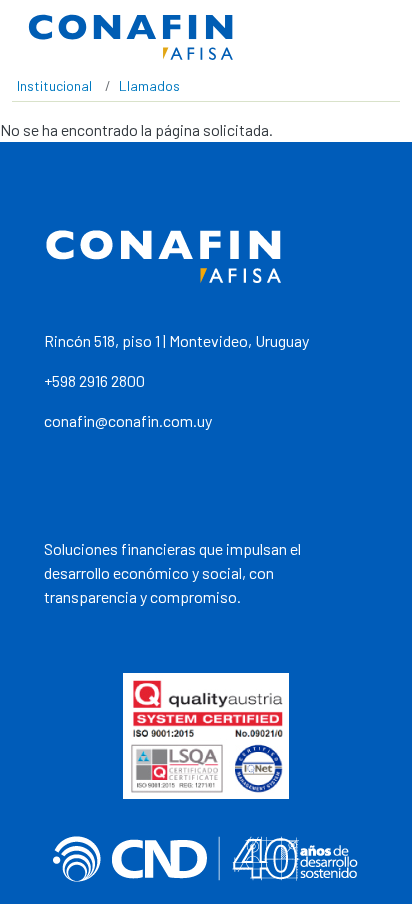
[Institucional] (131, 37)
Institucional (54, 85)
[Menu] (377, 38)
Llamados (149, 85)
